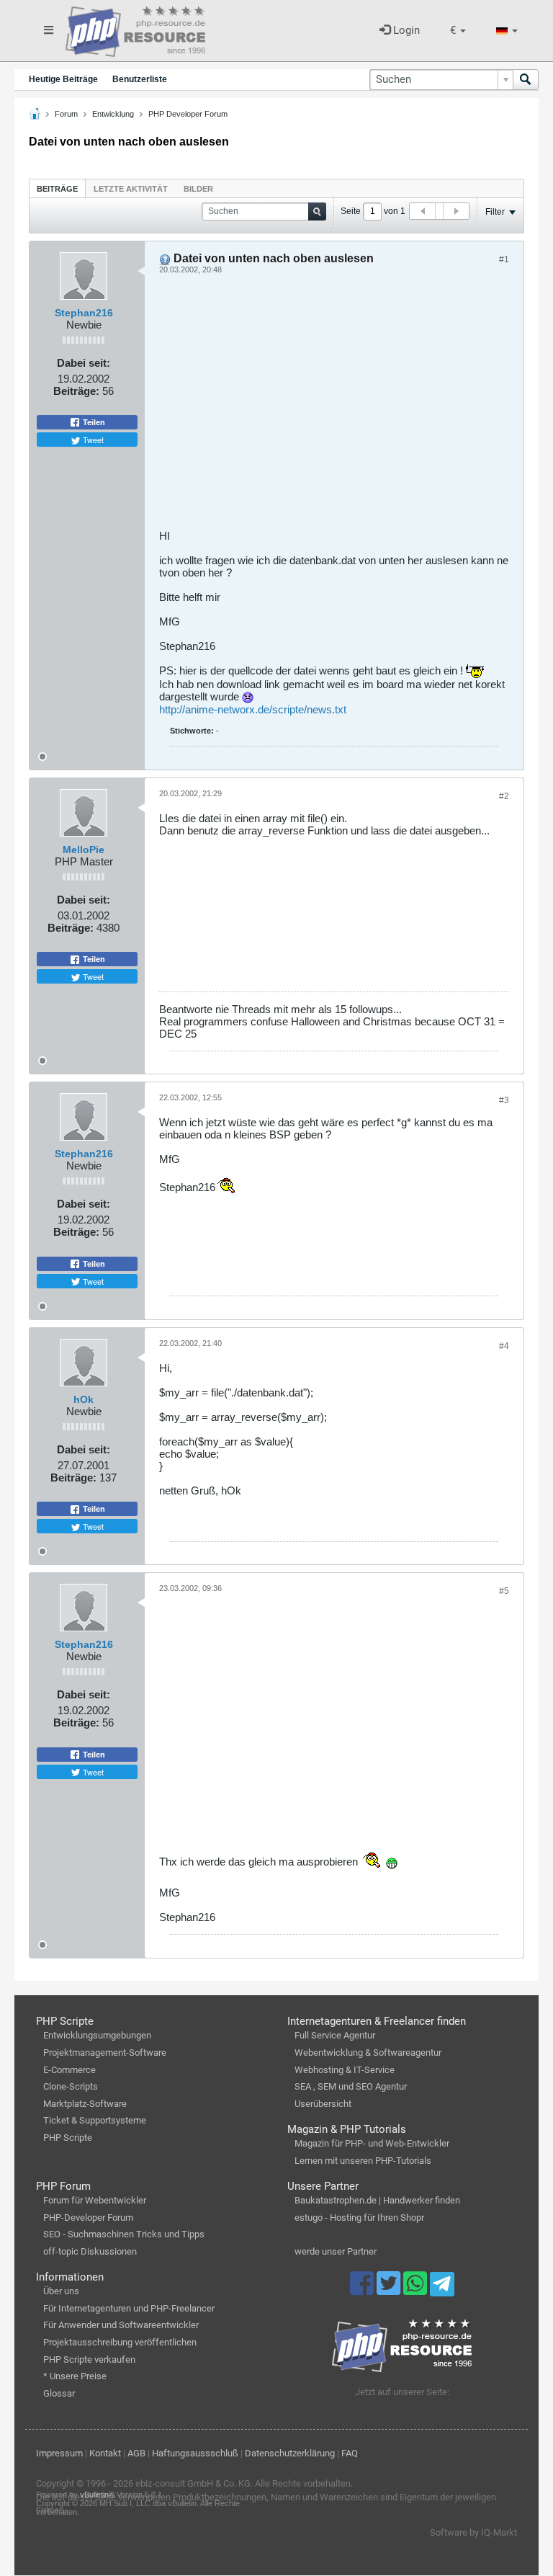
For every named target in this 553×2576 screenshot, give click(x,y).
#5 (504, 1591)
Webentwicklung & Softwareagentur (368, 2053)
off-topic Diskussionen (90, 2251)
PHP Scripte (68, 2138)
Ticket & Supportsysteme (95, 2120)
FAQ (350, 2453)
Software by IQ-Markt (473, 2532)
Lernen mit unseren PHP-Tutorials (363, 2161)
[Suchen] (526, 80)
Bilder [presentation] (198, 189)
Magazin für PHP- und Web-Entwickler (372, 2143)
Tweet (92, 440)
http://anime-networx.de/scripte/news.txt (253, 709)
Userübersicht (323, 2104)
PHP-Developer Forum (88, 2218)
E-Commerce (69, 2070)
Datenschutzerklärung (290, 2453)
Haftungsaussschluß (195, 2453)
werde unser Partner (336, 2251)
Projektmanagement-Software (105, 2053)
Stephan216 (84, 313)
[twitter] (390, 2290)
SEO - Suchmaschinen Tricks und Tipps (124, 2234)
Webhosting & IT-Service (345, 2070)
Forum (66, 114)
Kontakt (105, 2453)
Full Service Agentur (335, 2035)
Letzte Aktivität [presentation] (131, 189)
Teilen (93, 422)
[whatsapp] (417, 2290)
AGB (136, 2453)
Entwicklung (113, 114)
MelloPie (84, 850)
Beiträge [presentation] (57, 189)
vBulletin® (97, 2495)
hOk (84, 1399)
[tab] (57, 188)
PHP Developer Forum (188, 114)
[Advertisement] (334, 407)
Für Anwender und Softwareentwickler (121, 2325)
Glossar (59, 2393)
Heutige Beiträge (63, 79)
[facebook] (363, 2290)
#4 (504, 1346)
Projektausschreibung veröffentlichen (120, 2342)
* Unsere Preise (75, 2376)
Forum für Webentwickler (95, 2200)
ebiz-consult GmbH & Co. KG (193, 2483)
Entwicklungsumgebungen (97, 2035)
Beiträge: (76, 391)
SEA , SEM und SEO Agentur (351, 2086)
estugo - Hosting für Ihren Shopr (359, 2218)
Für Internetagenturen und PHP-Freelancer (129, 2308)
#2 (504, 796)
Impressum (59, 2453)
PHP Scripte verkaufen (89, 2359)
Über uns (61, 2291)
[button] (458, 31)
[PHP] (135, 29)
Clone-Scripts (71, 2086)
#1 (504, 259)
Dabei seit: (84, 363)
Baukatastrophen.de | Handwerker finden (377, 2200)
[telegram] (442, 2288)
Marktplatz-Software (85, 2104)
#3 (504, 1100)
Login (405, 30)
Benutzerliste (140, 79)
